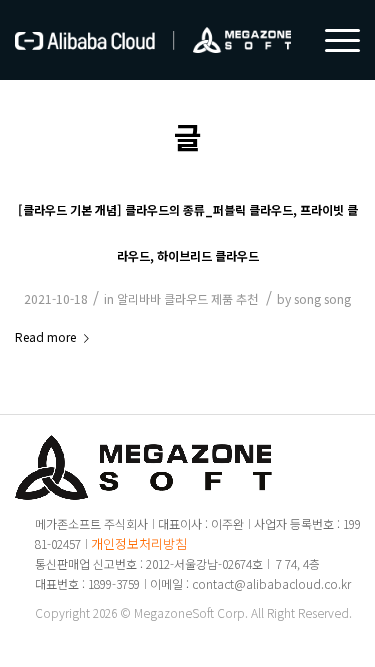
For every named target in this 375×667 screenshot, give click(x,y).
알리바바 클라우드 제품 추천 (187, 298)
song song (322, 298)
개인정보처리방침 (139, 543)
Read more (45, 336)
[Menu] (332, 40)
